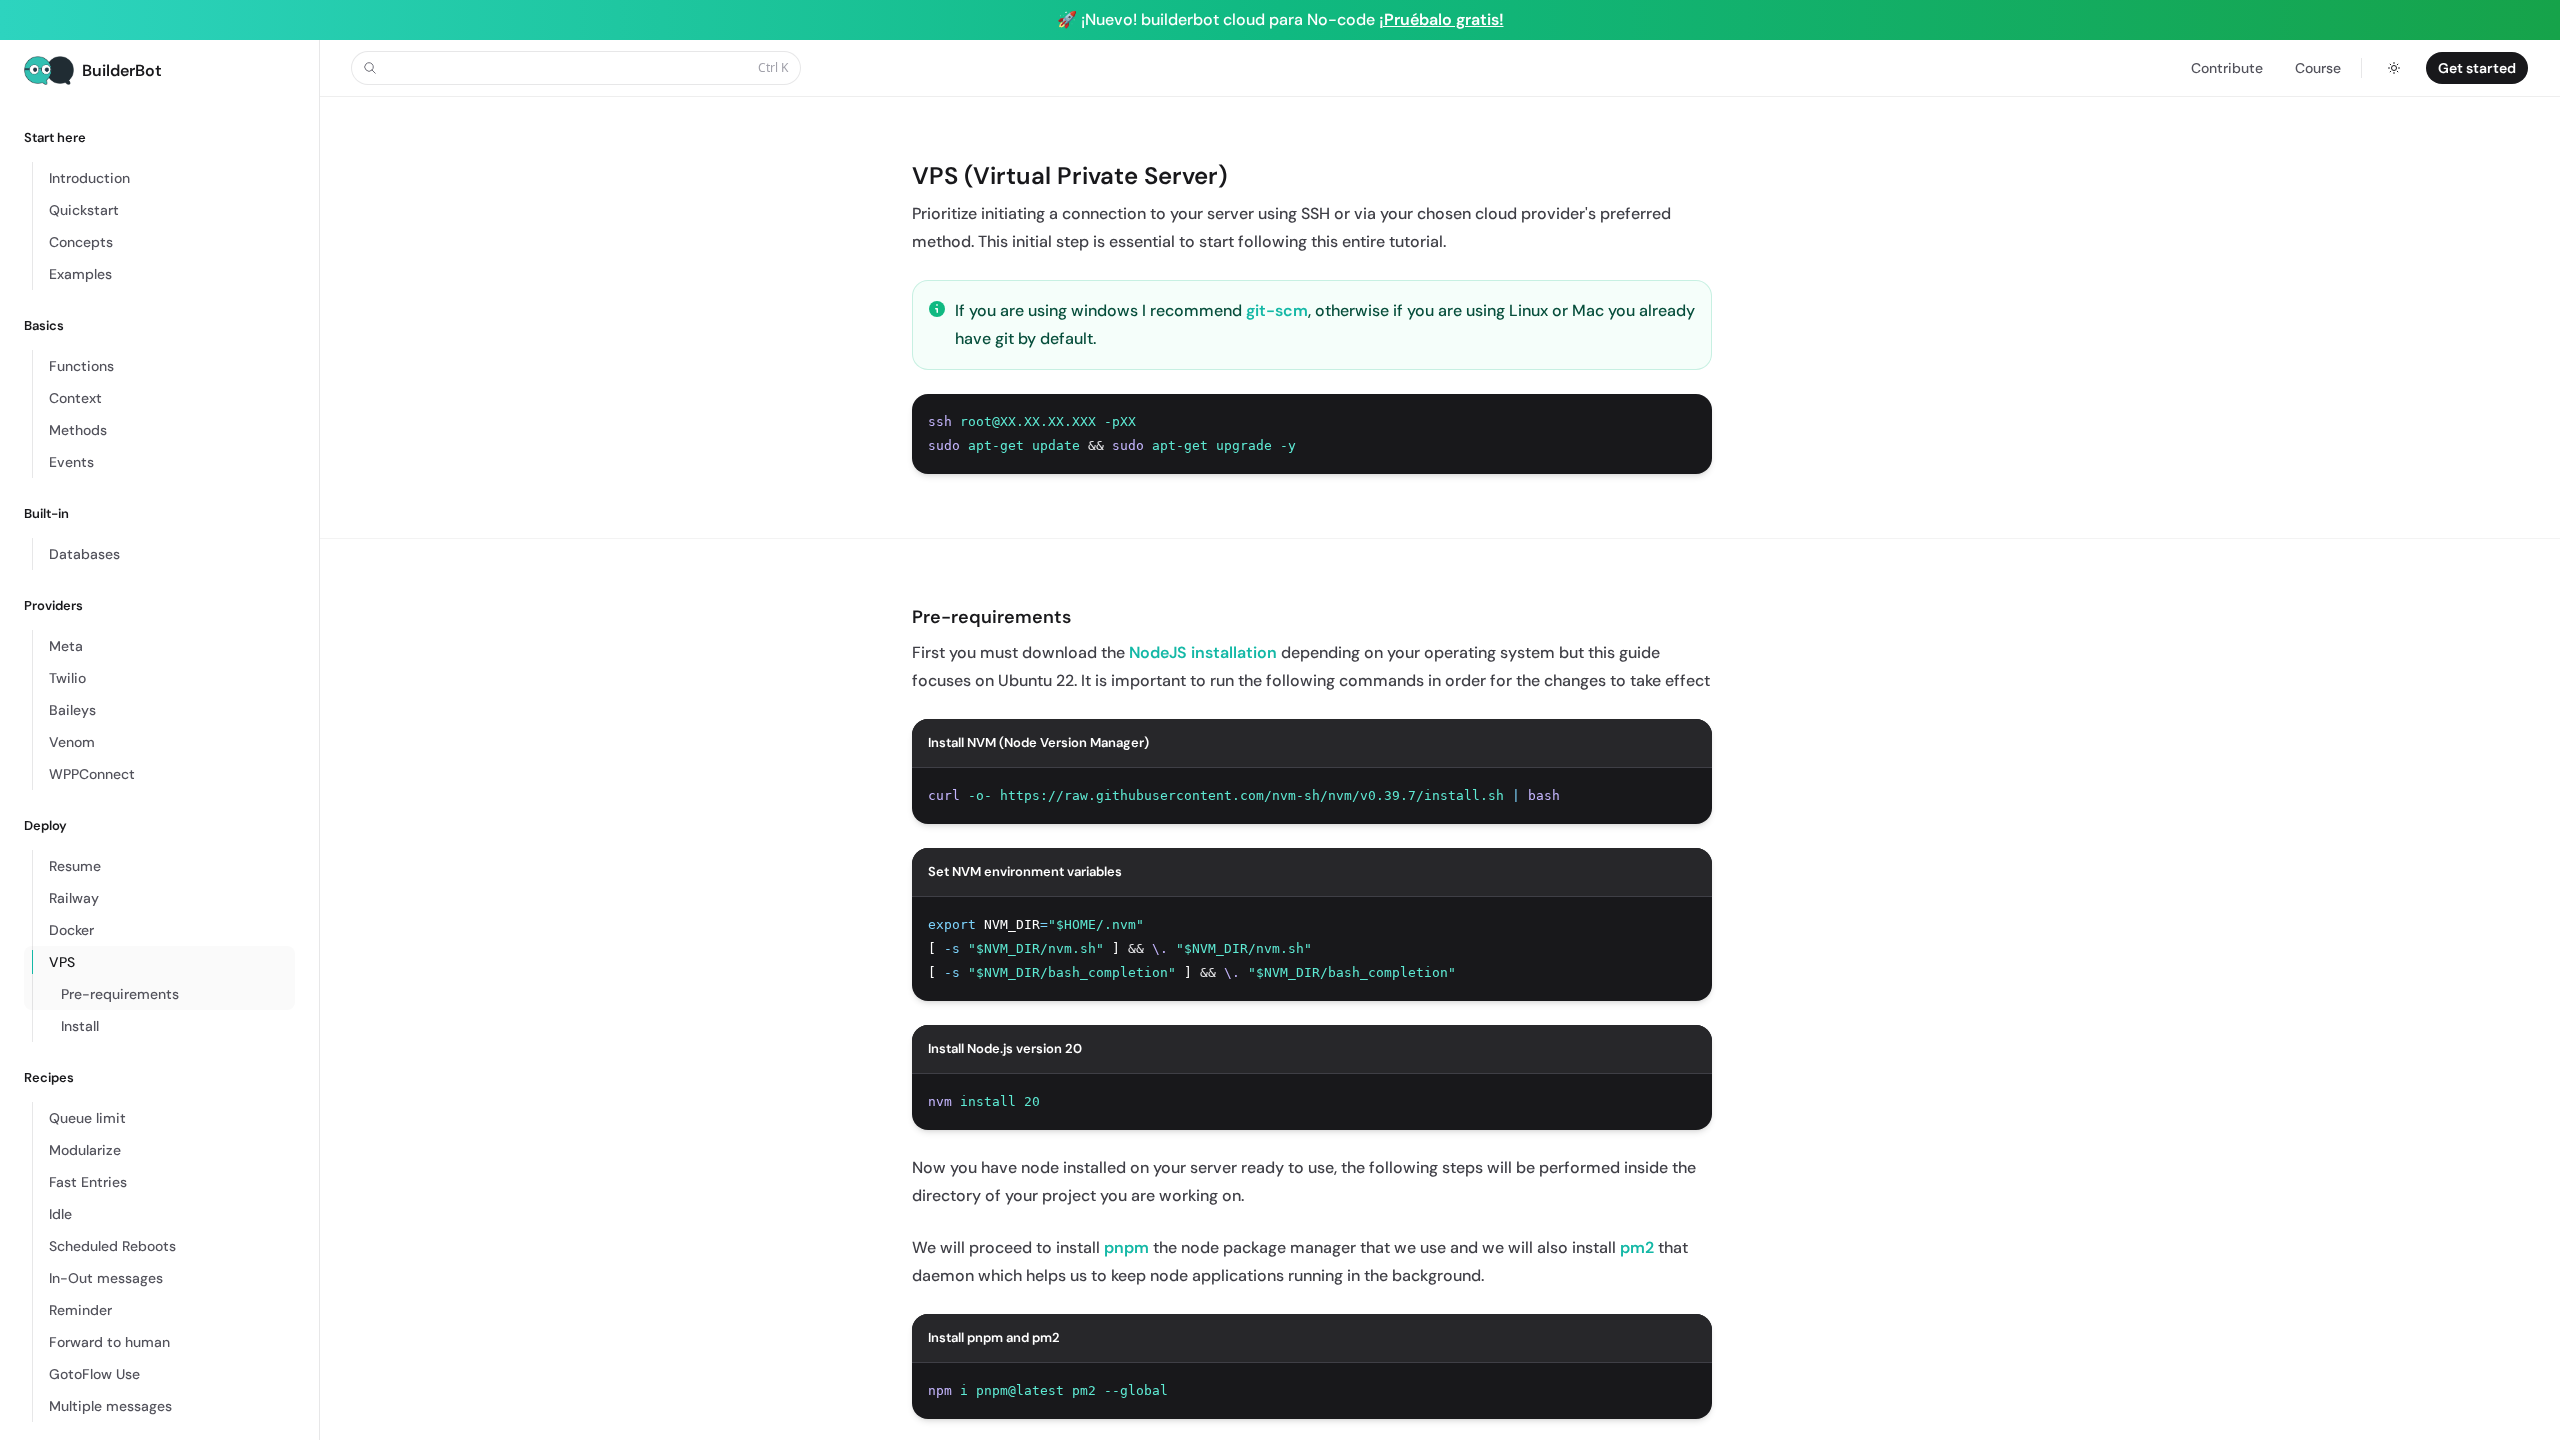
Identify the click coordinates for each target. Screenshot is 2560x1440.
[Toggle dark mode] (2394, 68)
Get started (2477, 68)
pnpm (1126, 1247)
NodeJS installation (1203, 652)
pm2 (1637, 1247)
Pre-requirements (991, 617)
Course (2318, 68)
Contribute (2227, 68)
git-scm (1277, 310)
